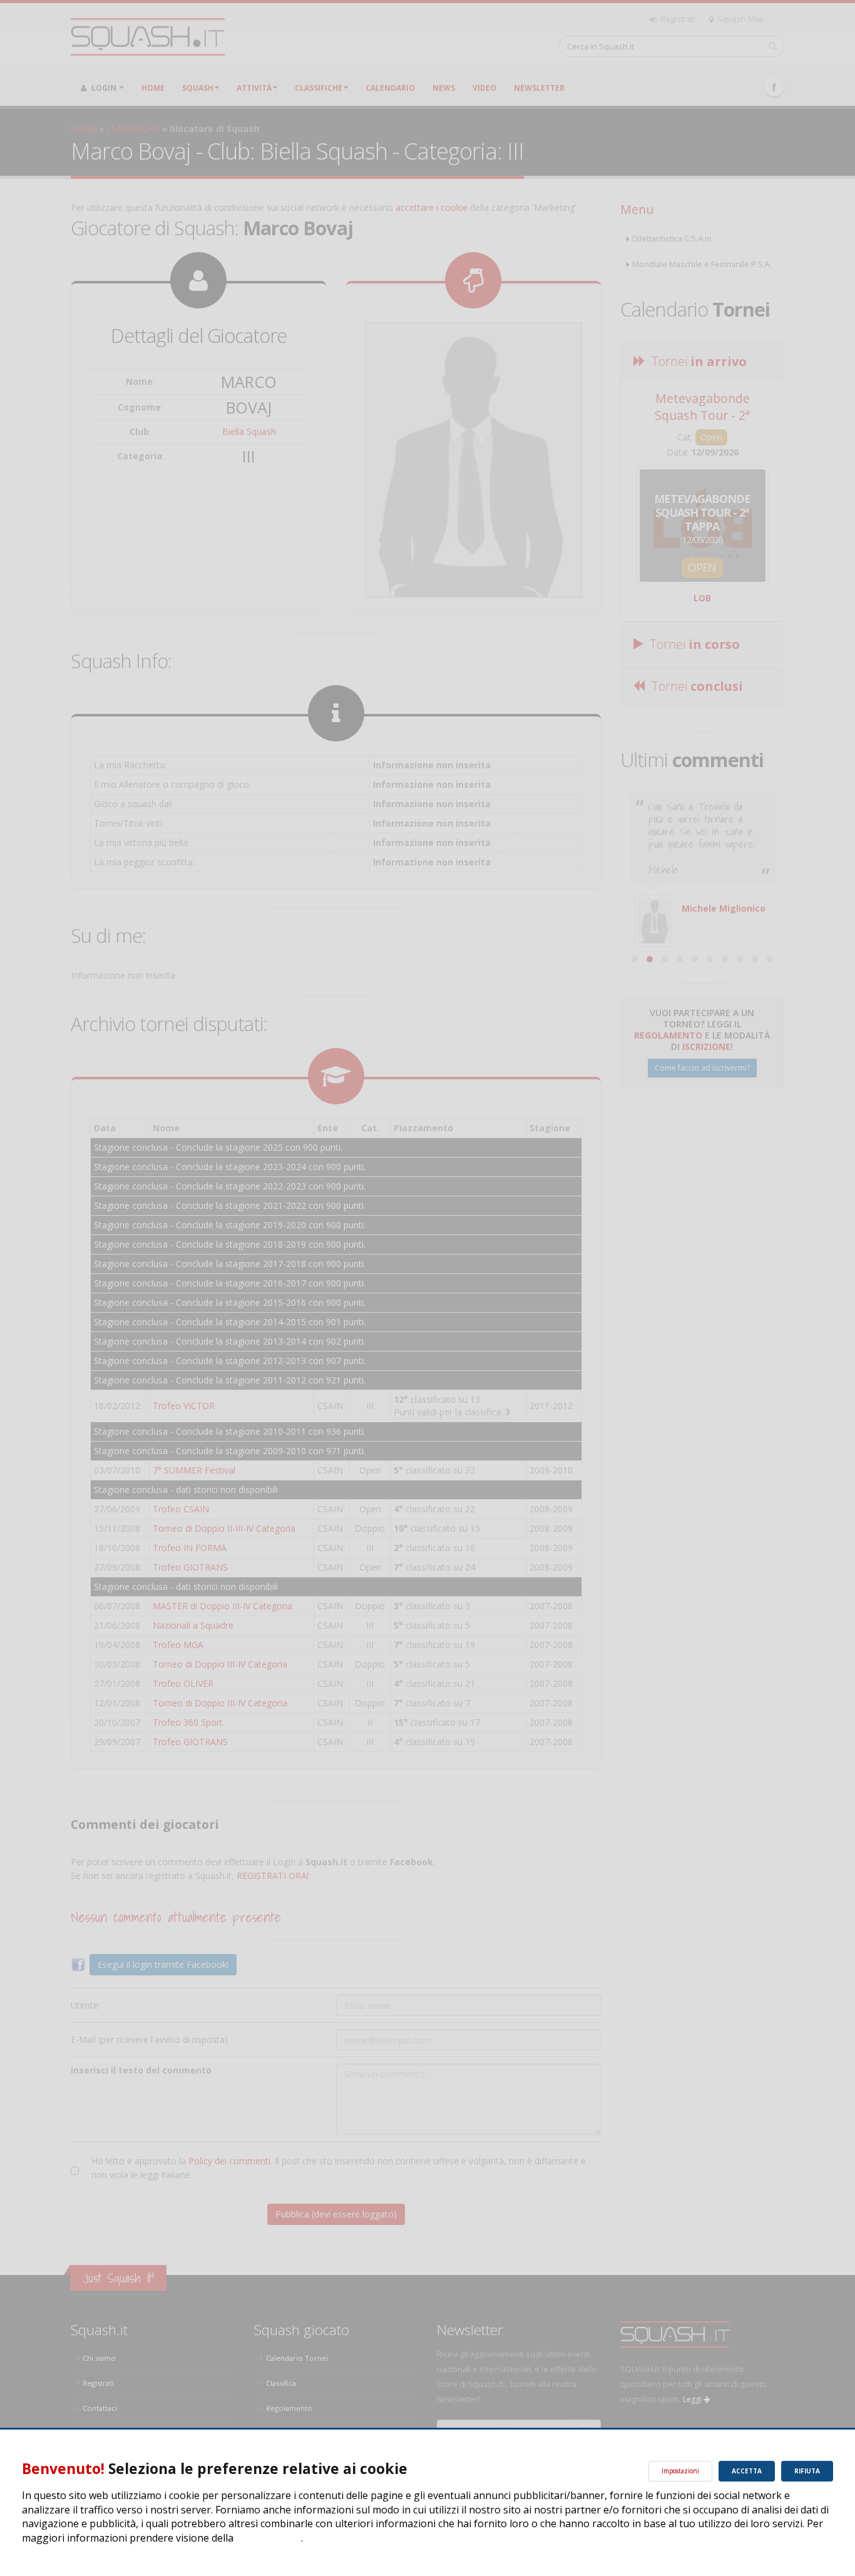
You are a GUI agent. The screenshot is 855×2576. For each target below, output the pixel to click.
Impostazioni (680, 2471)
